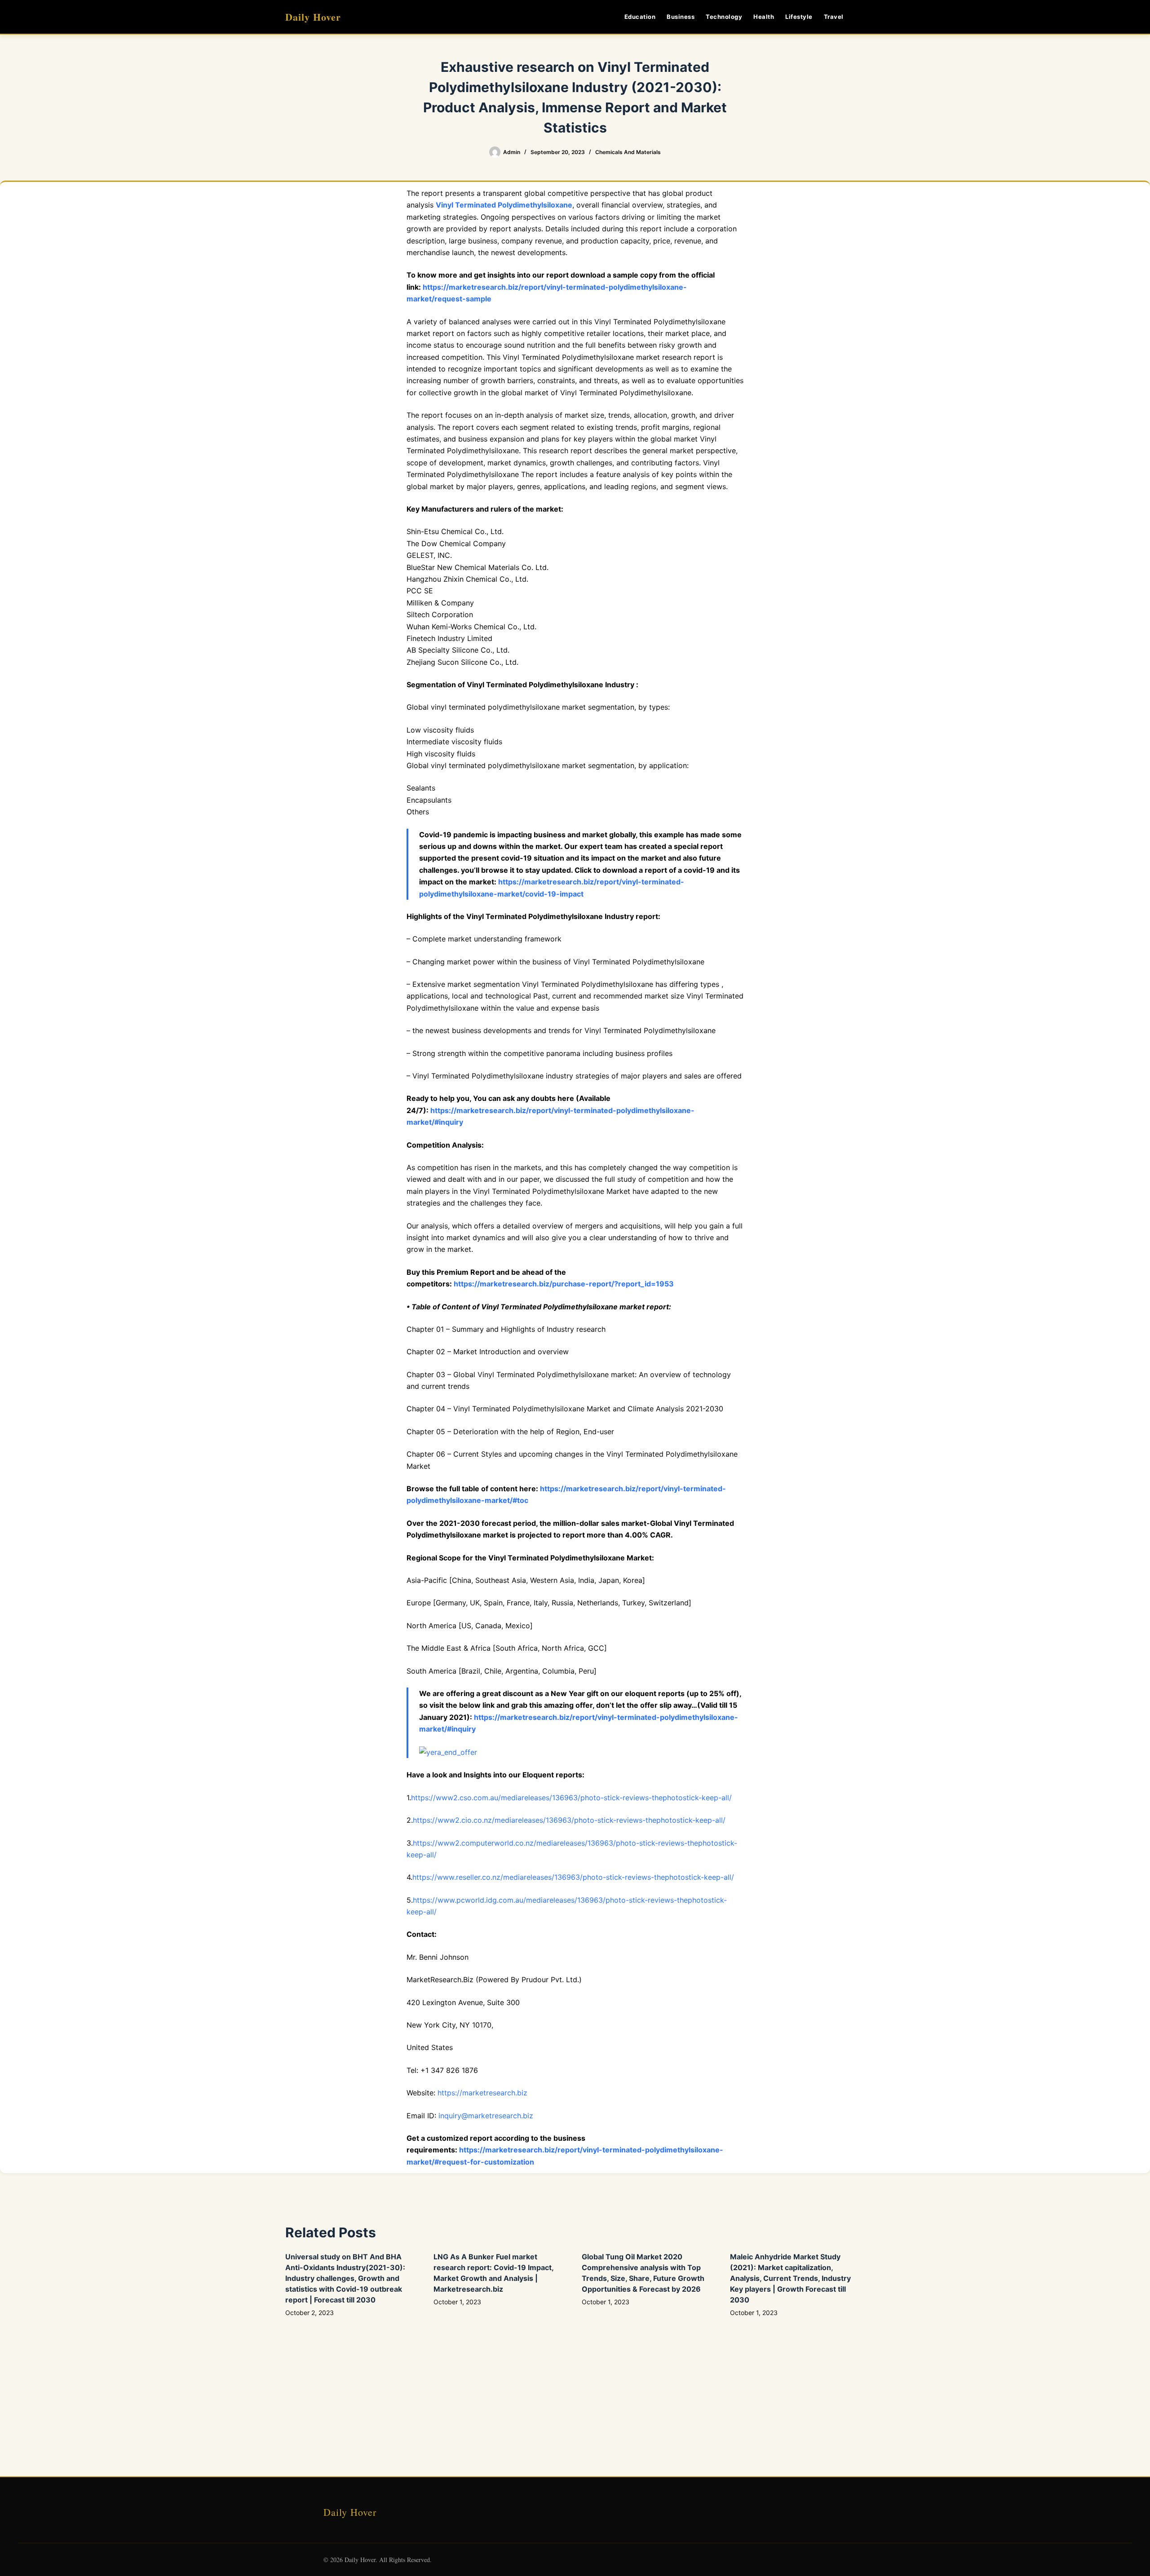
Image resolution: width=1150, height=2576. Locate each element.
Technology (724, 17)
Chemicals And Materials (628, 152)
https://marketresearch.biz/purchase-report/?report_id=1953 (564, 1284)
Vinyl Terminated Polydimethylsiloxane (504, 205)
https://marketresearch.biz (482, 2093)
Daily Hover (313, 17)
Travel (834, 17)
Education (640, 17)
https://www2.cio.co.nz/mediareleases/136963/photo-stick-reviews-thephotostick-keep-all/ (569, 1820)
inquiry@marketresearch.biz (486, 2116)
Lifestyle (799, 17)
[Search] (861, 17)
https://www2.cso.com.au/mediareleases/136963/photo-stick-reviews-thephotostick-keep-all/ (571, 1798)
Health (764, 17)
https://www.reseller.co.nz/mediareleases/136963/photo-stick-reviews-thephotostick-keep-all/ (573, 1877)
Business (681, 17)
